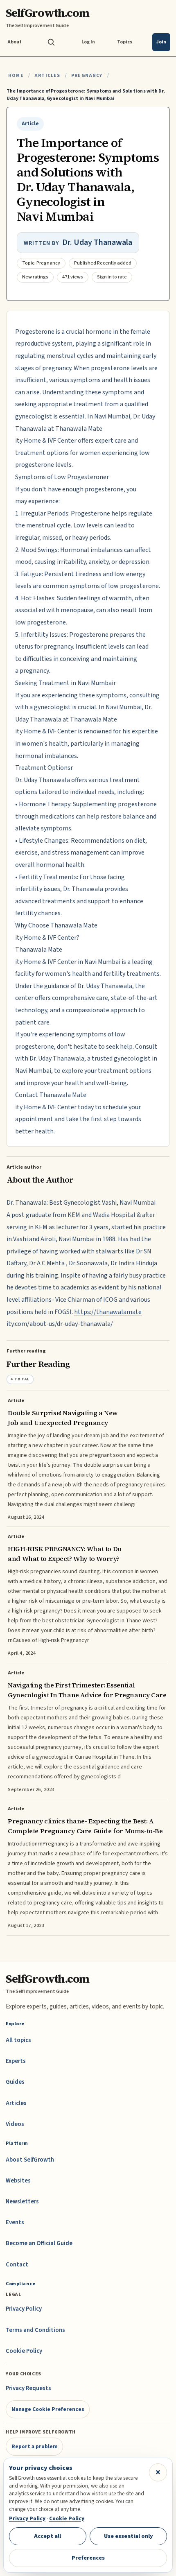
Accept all (47, 2536)
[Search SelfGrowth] (51, 42)
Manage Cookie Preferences (48, 2409)
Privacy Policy (24, 2309)
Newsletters (22, 2202)
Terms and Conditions (35, 2330)
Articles (47, 76)
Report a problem (35, 2446)
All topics (18, 2040)
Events (15, 2222)
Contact (17, 2265)
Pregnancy (87, 76)
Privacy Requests (28, 2388)
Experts (16, 2061)
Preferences (88, 2558)
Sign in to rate (112, 277)
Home (16, 76)
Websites (18, 2181)
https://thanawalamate (108, 1312)
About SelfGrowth (30, 2160)
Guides (15, 2082)
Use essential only (129, 2536)
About (15, 42)
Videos (15, 2124)
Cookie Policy (24, 2351)
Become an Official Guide (39, 2243)
